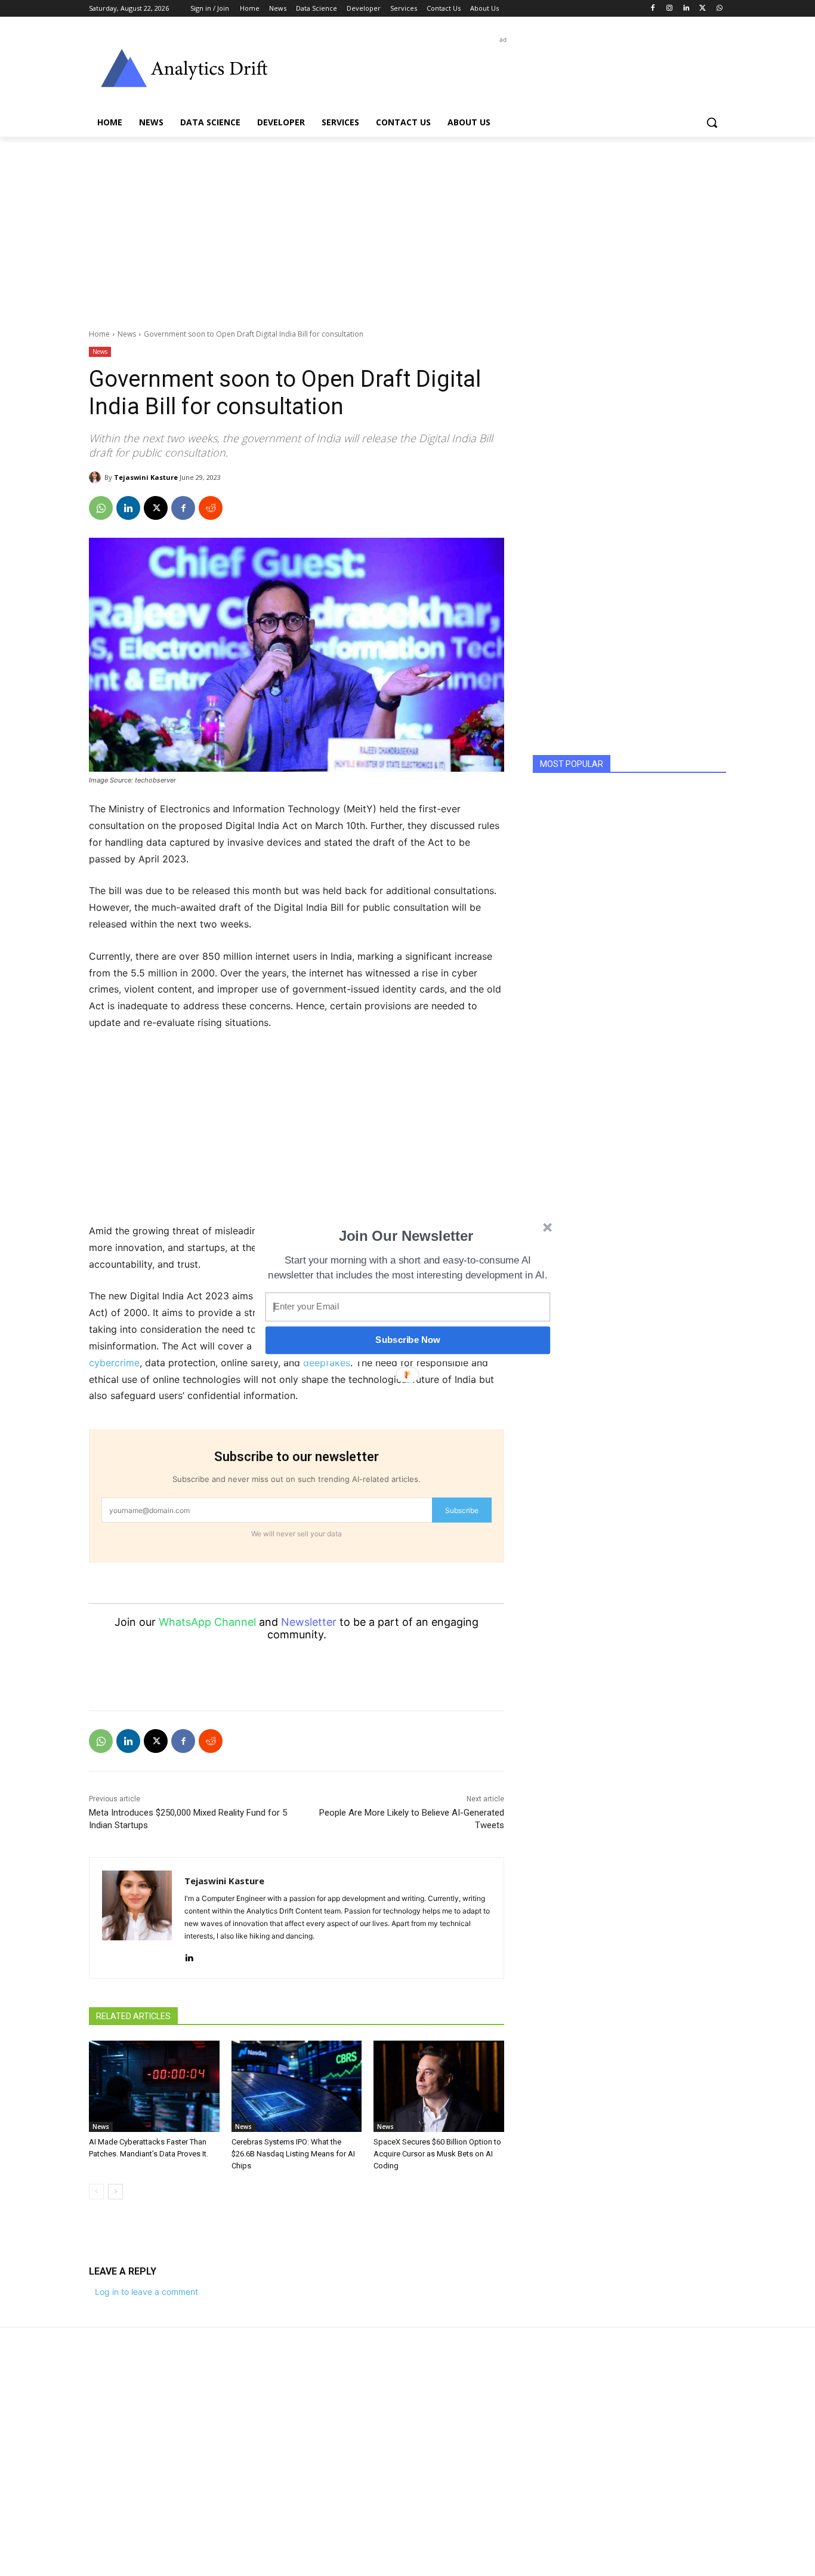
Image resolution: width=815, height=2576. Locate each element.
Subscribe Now (407, 1340)
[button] (406, 1236)
